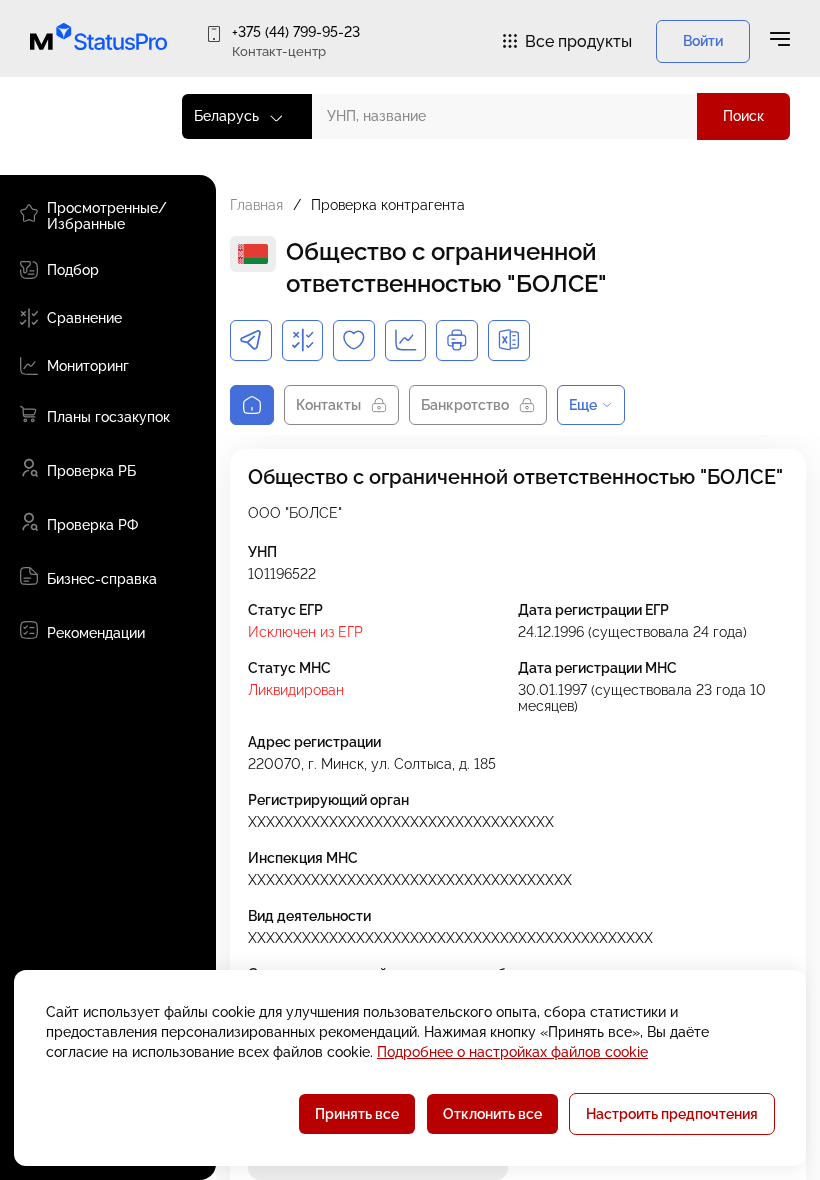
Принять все (357, 1114)
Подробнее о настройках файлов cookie (512, 1052)
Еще (583, 405)
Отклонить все (492, 1114)
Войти (703, 41)
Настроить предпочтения (672, 1114)
